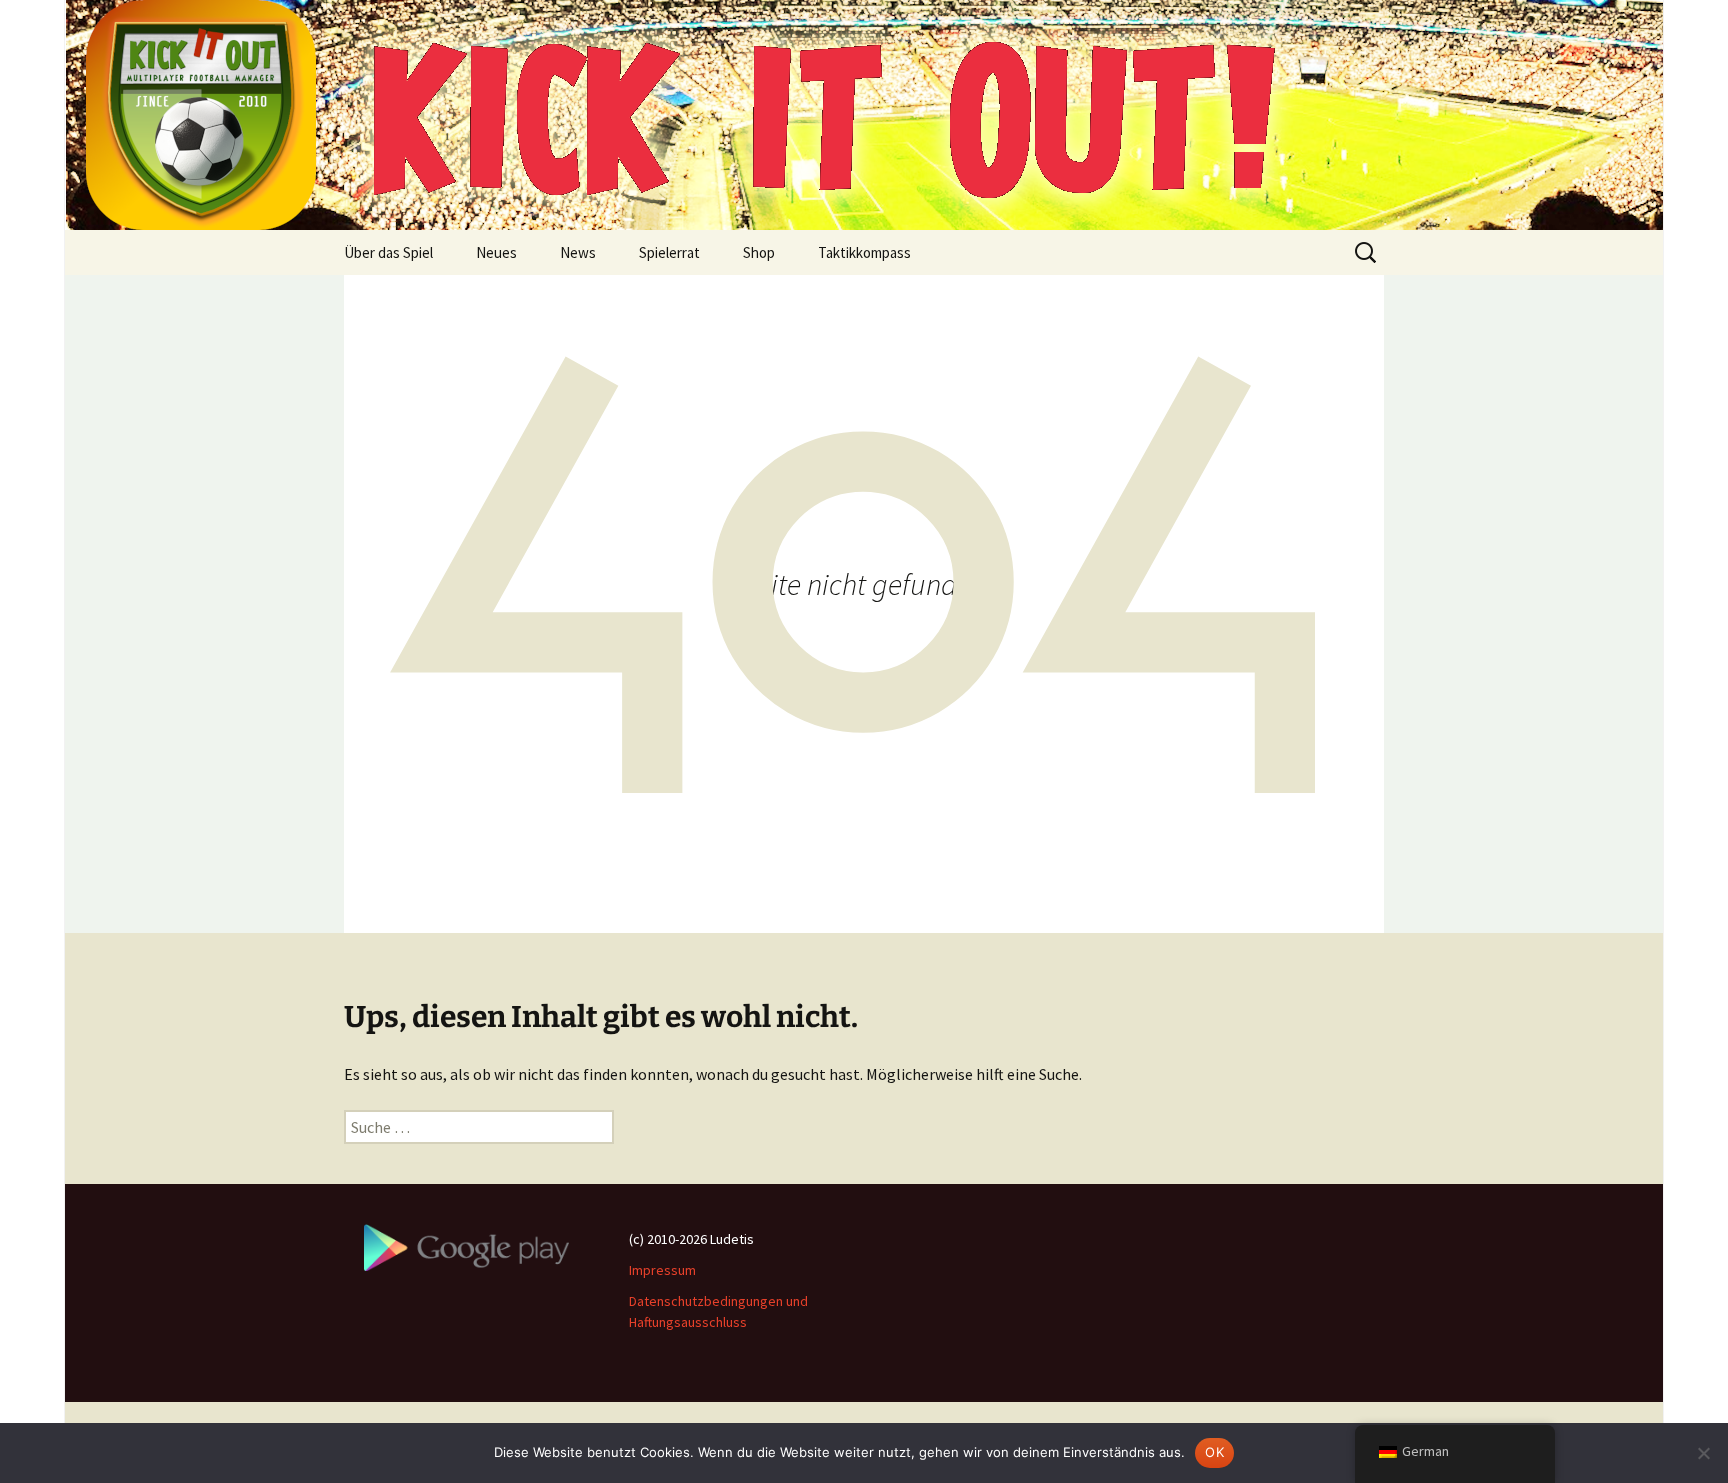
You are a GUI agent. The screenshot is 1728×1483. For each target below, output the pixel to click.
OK (1214, 1452)
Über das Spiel (388, 252)
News (578, 252)
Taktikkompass (864, 252)
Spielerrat (669, 252)
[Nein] (1703, 1453)
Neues (496, 252)
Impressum (662, 1270)
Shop (759, 252)
